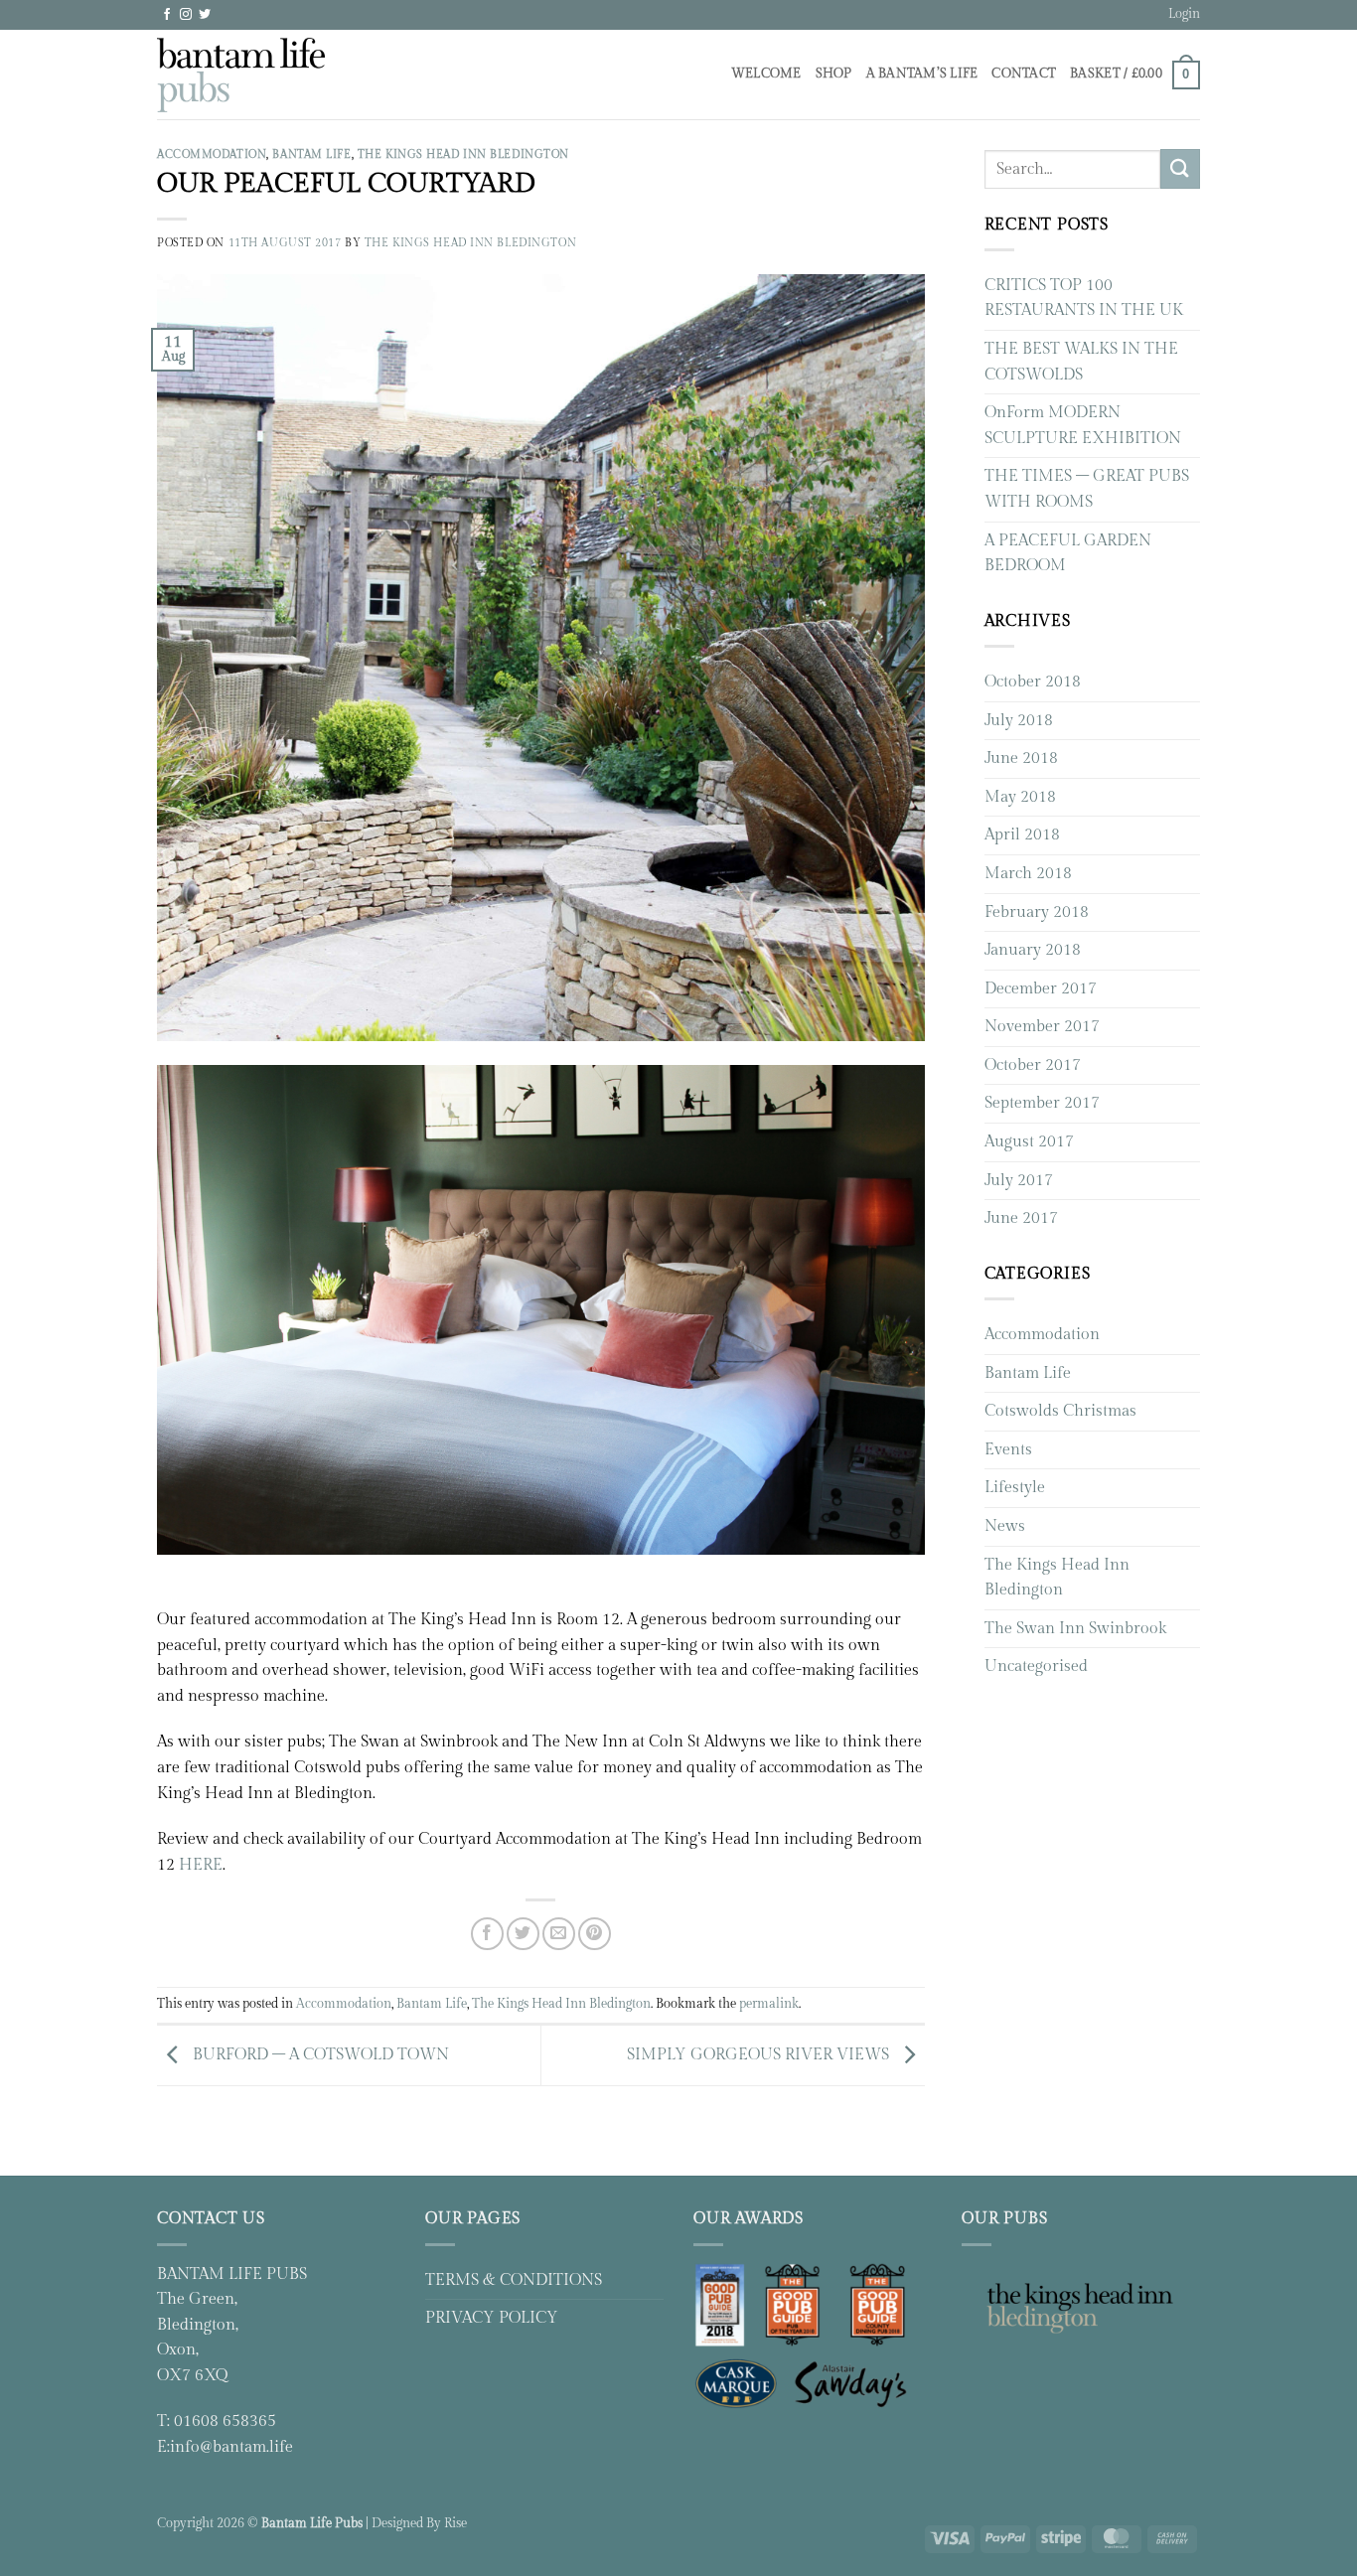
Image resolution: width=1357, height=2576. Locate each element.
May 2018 (1020, 797)
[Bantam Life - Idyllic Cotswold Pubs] (241, 75)
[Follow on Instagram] (186, 15)
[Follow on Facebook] (167, 15)
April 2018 (1022, 835)
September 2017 (1042, 1103)
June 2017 (1021, 1218)
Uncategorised (1036, 1667)
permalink (769, 2004)
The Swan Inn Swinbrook (1075, 1629)
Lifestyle (1015, 1488)
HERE (201, 1865)
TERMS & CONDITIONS (514, 2280)
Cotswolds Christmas (1060, 1411)
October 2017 (1033, 1065)
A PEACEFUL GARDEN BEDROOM (1068, 554)
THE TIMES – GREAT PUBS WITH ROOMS (1087, 489)
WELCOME (766, 74)
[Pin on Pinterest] (595, 1934)
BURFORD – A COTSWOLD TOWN (319, 2055)
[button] (1184, 15)
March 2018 (1028, 874)
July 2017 (1019, 1181)
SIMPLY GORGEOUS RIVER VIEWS (760, 2055)
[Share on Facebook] (487, 1934)
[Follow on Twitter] (205, 15)
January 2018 (1033, 950)
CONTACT (1024, 74)
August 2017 (1029, 1142)
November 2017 (1042, 1027)
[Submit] (1180, 168)
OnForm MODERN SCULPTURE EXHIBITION (1083, 426)
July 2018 (1019, 721)
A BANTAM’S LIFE (922, 74)
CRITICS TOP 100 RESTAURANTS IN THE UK (1084, 299)
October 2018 (1033, 682)
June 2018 (1021, 758)
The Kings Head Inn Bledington (463, 154)
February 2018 (1037, 912)
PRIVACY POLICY (492, 2318)
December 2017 (1041, 989)
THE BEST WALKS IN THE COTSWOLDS (1081, 362)
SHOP (834, 74)
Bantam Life (311, 154)
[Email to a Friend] (559, 1934)
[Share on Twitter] (523, 1934)
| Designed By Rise (416, 2524)
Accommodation (212, 154)
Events (1008, 1450)
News (1005, 1526)
